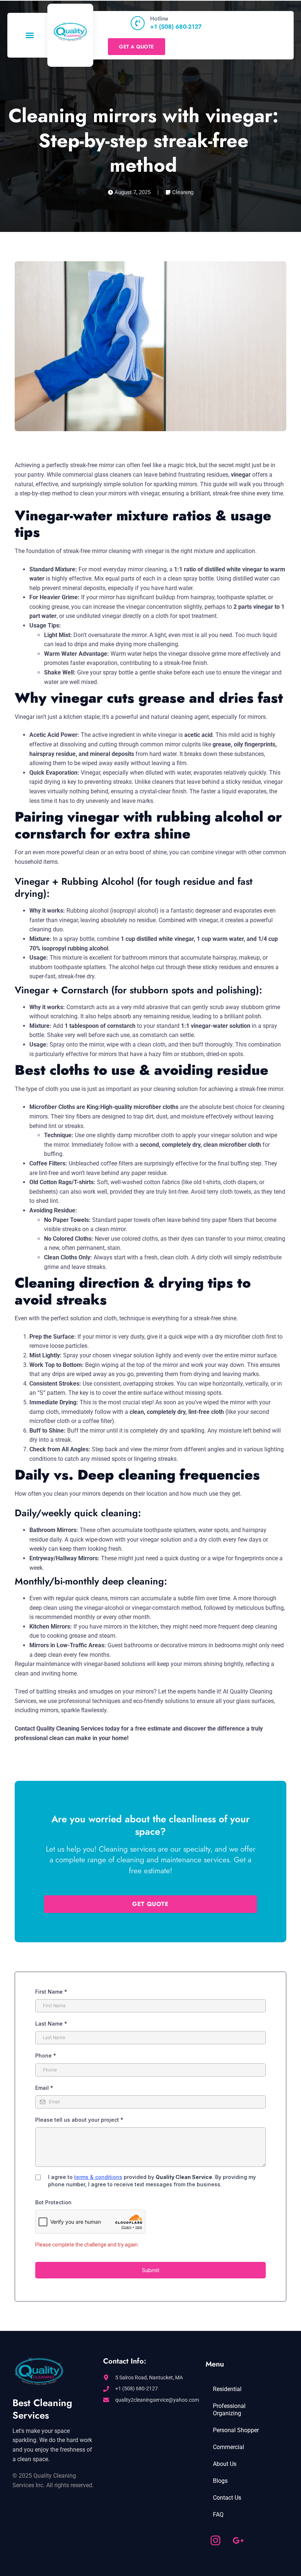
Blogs (220, 2481)
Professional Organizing (229, 2410)
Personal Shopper (236, 2430)
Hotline (159, 19)
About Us (225, 2464)
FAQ (218, 2515)
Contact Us (227, 2498)
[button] (30, 35)
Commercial (229, 2447)
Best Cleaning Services (42, 2409)
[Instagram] (215, 2540)
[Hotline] (138, 23)
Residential (227, 2389)
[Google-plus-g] (238, 2540)
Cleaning (183, 192)
